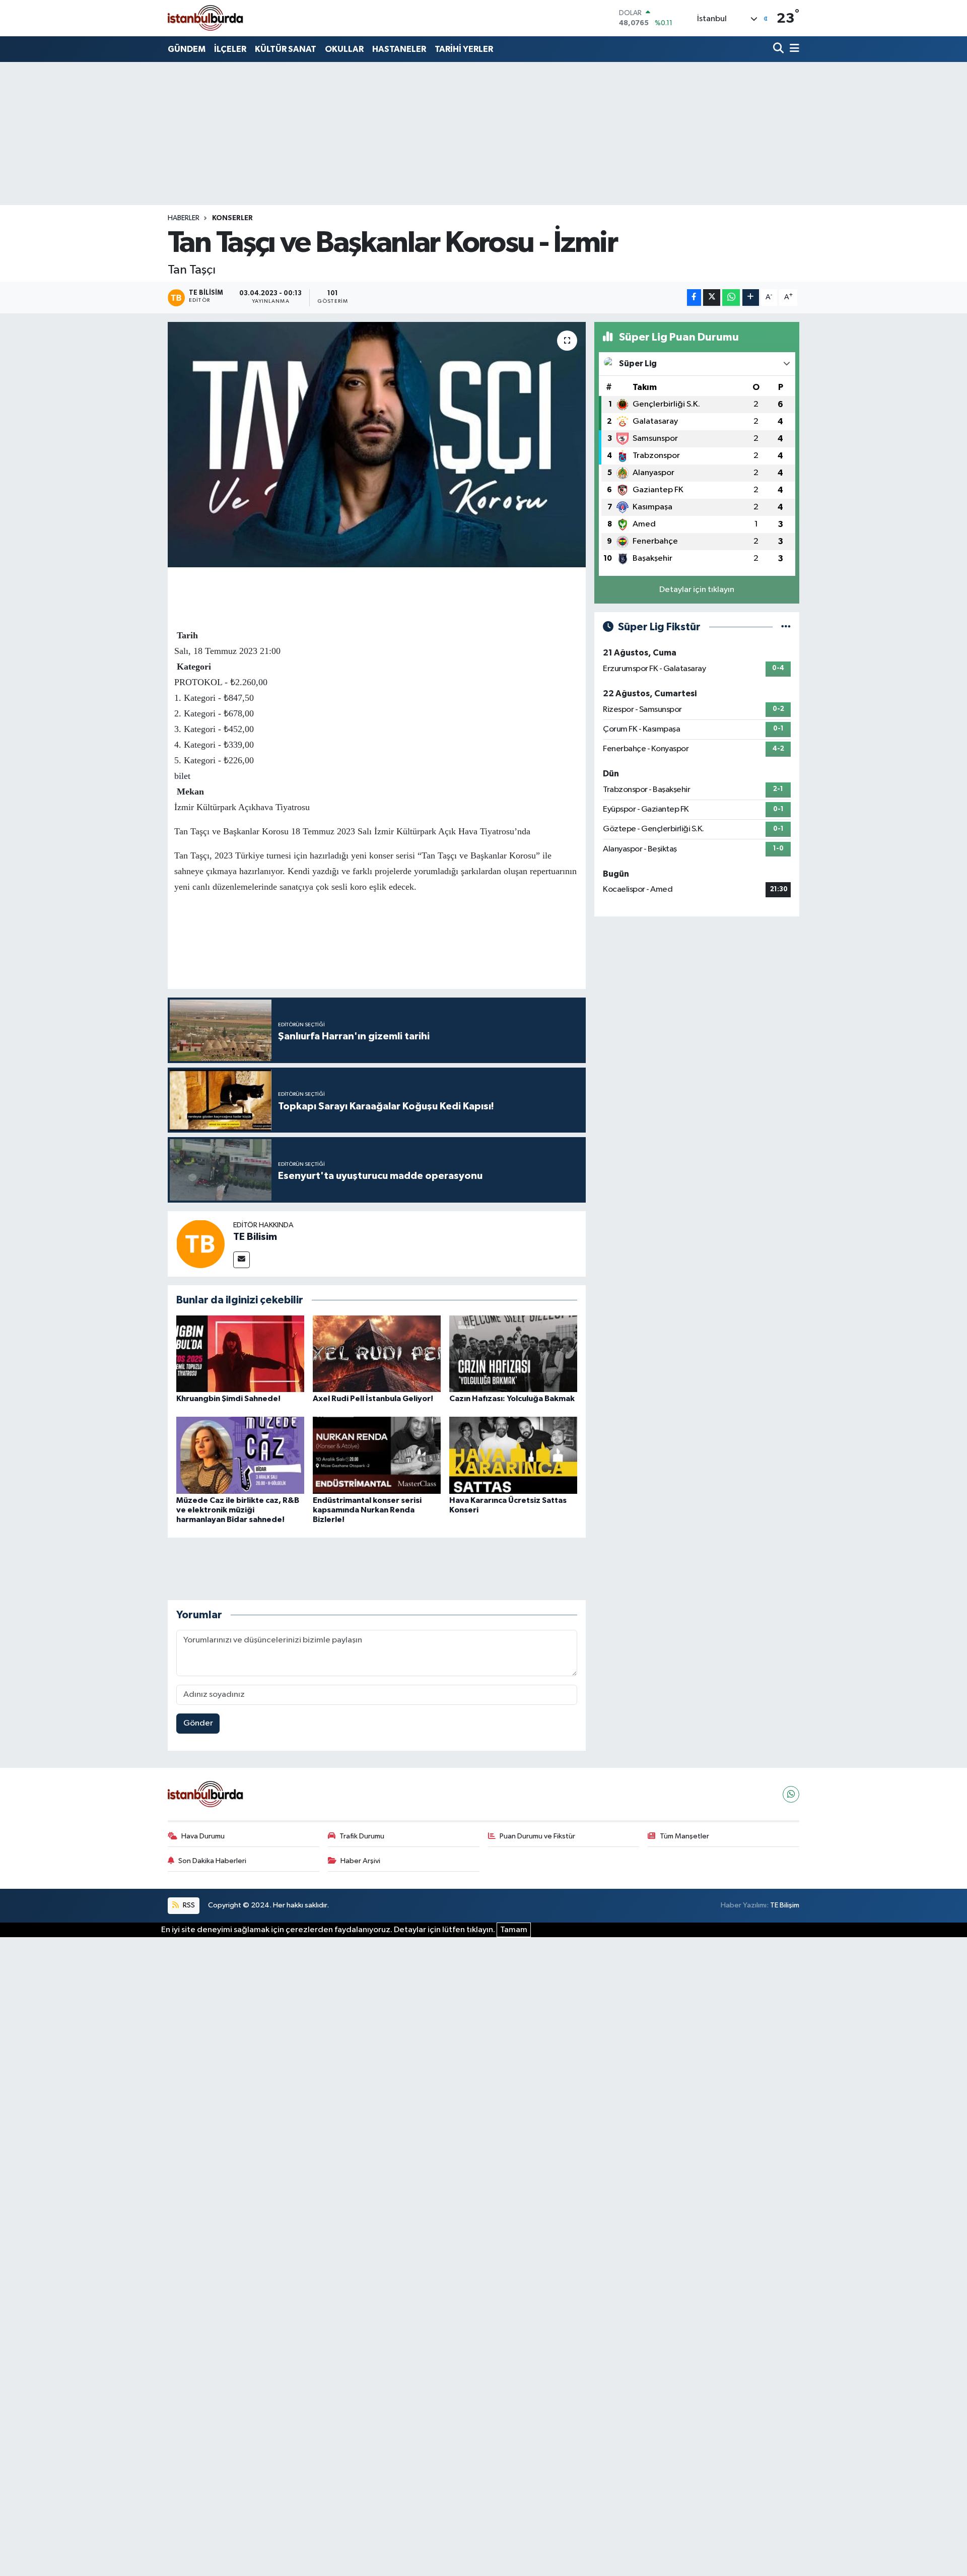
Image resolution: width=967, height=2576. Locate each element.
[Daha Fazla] (751, 298)
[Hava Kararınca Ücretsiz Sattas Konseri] (513, 1455)
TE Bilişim (785, 1905)
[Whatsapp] (791, 1794)
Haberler (184, 218)
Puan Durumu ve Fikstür (537, 1836)
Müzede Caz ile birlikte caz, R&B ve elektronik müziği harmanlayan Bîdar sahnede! (238, 1510)
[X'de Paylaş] (712, 298)
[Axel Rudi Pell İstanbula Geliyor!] (377, 1353)
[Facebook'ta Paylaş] (694, 298)
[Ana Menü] (793, 49)
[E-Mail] (241, 1260)
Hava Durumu (203, 1836)
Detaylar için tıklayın (697, 590)
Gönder (198, 1723)
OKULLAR (344, 49)
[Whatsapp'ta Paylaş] (731, 298)
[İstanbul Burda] (205, 18)
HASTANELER (399, 49)
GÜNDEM (187, 49)
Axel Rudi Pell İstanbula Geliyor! (373, 1399)
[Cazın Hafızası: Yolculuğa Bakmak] (513, 1353)
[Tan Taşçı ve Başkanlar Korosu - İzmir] (377, 445)
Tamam (514, 1930)
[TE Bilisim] (200, 1244)
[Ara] (779, 49)
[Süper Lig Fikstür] (786, 627)
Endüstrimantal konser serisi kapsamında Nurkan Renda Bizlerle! (367, 1510)
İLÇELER (230, 49)
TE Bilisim (255, 1237)
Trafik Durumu (362, 1836)
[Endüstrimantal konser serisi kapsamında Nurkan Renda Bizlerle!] (377, 1455)
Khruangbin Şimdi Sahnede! (228, 1399)
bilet (182, 776)
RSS (188, 1905)
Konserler (232, 218)
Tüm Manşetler (684, 1836)
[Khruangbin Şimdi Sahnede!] (240, 1353)
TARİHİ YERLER (464, 49)
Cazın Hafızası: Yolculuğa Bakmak (512, 1399)
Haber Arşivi (360, 1861)
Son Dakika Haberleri (212, 1861)
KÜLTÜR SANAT (286, 49)
